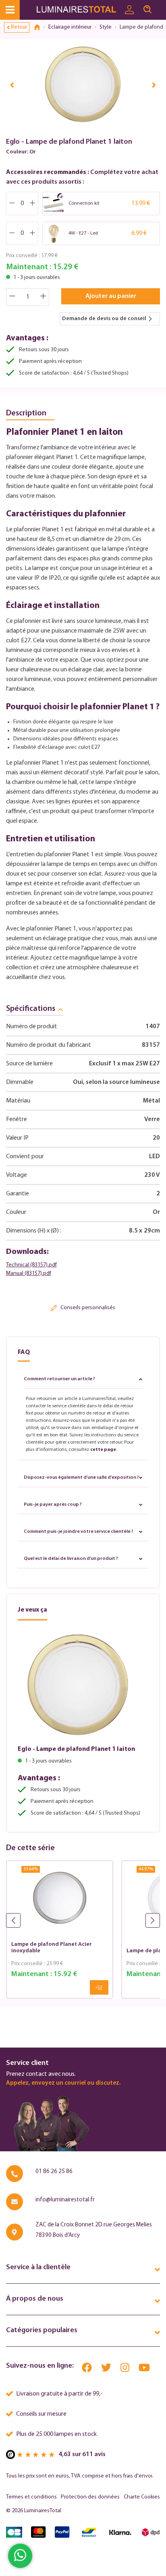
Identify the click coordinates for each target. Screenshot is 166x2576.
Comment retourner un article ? (59, 1379)
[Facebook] (87, 2370)
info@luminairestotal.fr (65, 2200)
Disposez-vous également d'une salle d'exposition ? (81, 1478)
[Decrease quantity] (12, 297)
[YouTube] (144, 2370)
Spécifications (31, 1009)
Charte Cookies (142, 2497)
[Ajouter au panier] (99, 1987)
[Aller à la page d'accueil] (78, 10)
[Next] (154, 85)
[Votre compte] (129, 10)
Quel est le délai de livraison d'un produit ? (71, 1559)
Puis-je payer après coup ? (53, 1505)
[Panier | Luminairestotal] (161, 6)
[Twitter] (107, 2370)
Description (26, 413)
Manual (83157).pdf (29, 1273)
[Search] (147, 10)
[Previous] (12, 85)
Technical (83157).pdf (31, 1265)
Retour (19, 27)
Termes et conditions (31, 2497)
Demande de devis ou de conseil (104, 319)
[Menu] (10, 10)
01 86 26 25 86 (54, 2172)
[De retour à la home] (40, 27)
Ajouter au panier (111, 296)
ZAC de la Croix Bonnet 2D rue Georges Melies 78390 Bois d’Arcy (94, 2230)
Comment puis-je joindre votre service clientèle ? (79, 1532)
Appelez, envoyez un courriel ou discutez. (63, 2083)
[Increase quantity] (44, 297)
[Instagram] (126, 2370)
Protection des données (90, 2497)
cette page (103, 1450)
